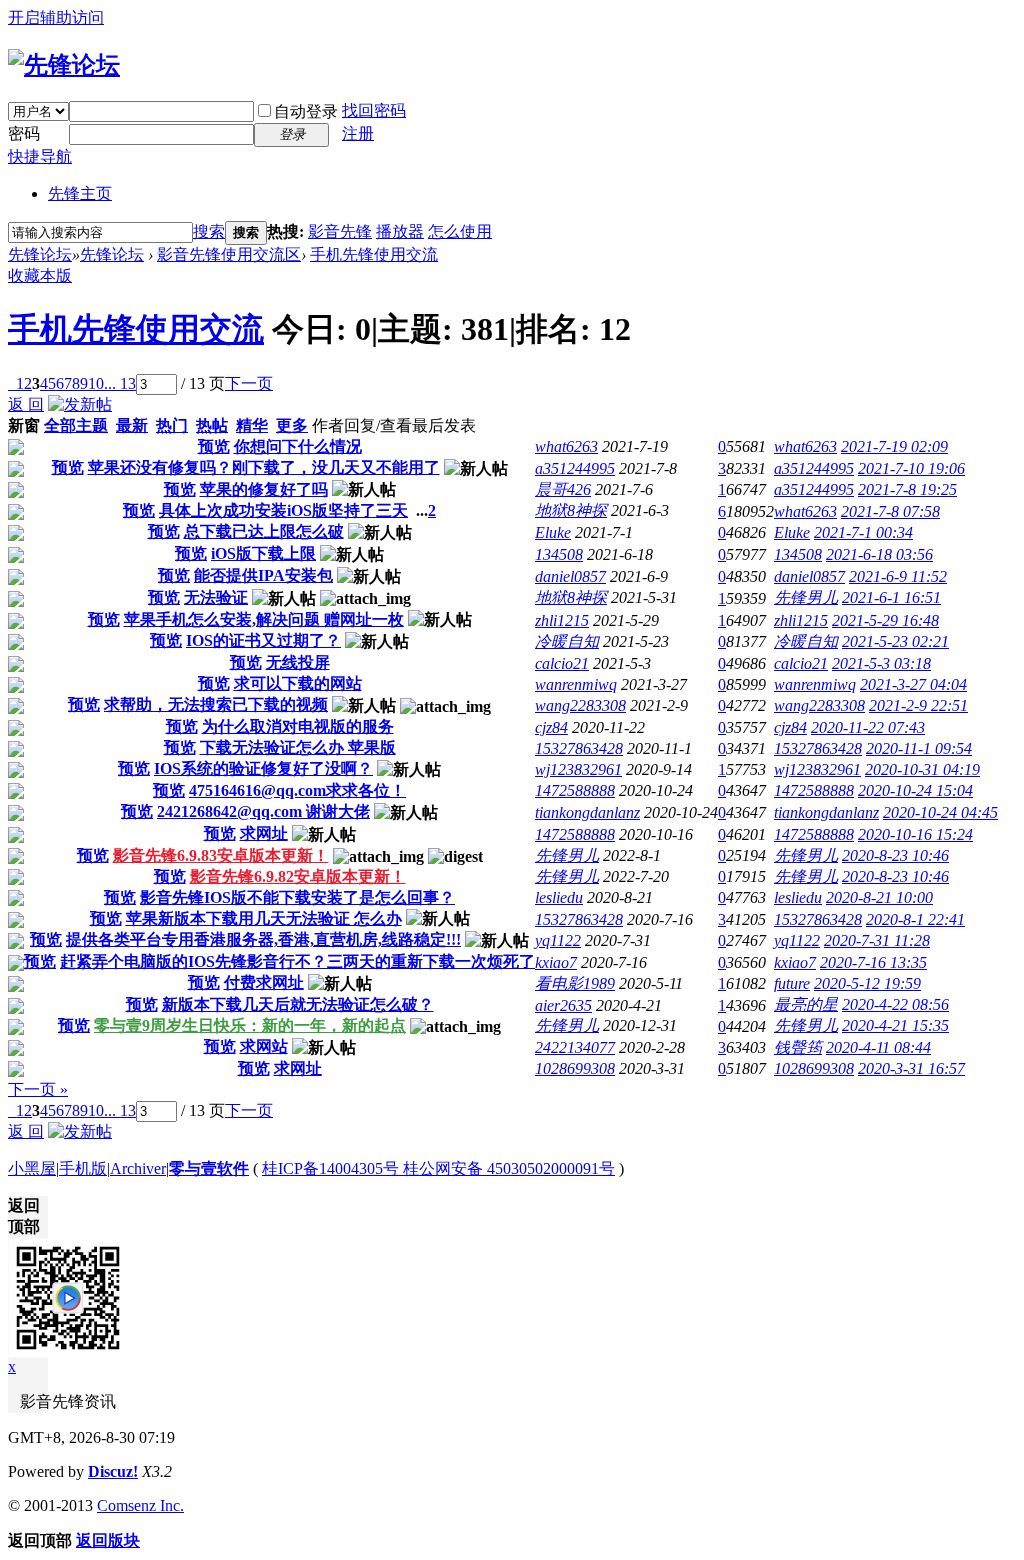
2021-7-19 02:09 (894, 446)
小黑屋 (32, 1168)
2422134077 (575, 1047)
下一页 (249, 383)
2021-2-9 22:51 (918, 705)
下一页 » (38, 1089)
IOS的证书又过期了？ (263, 640)
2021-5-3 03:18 (881, 663)
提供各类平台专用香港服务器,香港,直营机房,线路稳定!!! (263, 939)
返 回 (26, 404)
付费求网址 (264, 982)
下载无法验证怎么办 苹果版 (298, 747)
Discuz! (113, 1471)
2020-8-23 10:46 (895, 855)
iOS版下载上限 (263, 553)
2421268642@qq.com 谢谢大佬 (263, 811)
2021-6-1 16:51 (891, 597)
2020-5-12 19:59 (867, 983)
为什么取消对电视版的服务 (298, 726)
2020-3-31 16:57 (911, 1068)
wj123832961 (578, 769)
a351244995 (575, 468)
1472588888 (575, 790)
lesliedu (559, 897)
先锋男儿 (806, 597)
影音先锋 (340, 231)
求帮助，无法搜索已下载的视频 (216, 704)
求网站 (264, 1046)
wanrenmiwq (576, 684)
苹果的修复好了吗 (264, 489)
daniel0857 (570, 576)
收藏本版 (40, 275)
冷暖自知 (567, 641)
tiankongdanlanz (587, 812)
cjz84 (551, 727)
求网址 (264, 833)
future (792, 983)
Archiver (138, 1168)
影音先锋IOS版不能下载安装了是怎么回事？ (297, 897)
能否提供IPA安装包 (263, 575)
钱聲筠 (798, 1047)
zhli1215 (562, 620)
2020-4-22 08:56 (895, 1004)
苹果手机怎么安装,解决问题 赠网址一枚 (264, 619)
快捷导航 (40, 156)
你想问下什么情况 (298, 446)
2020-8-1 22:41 (915, 919)
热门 (172, 425)
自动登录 (306, 111)
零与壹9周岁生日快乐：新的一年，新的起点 (250, 1025)
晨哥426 (563, 489)
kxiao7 (556, 962)
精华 (252, 425)
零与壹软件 (209, 1168)
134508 (559, 554)
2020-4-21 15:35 (895, 1025)
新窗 (24, 425)
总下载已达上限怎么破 (264, 531)
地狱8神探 (571, 510)
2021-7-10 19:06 (911, 468)
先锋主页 (80, 193)
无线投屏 (298, 662)
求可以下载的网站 (298, 683)
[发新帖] (80, 404)
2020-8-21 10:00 (879, 897)
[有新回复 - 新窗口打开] (16, 449)
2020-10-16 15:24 (915, 834)
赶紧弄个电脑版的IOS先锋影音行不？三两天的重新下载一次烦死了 (297, 961)
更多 (292, 425)
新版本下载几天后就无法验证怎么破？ (298, 1004)
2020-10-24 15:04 (915, 790)
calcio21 (562, 663)
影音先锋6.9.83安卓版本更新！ (221, 855)
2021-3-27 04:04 (913, 684)
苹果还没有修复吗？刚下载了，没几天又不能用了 (264, 467)
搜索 (209, 231)
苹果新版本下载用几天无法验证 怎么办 (264, 918)
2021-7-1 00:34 (863, 532)
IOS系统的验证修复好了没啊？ (263, 768)
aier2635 (563, 1005)
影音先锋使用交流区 (229, 254)
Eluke (553, 532)
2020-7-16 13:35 (873, 962)
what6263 (566, 446)
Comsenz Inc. (140, 1505)
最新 (132, 425)
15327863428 (579, 748)
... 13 (120, 383)
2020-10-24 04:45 (940, 812)
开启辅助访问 (56, 17)
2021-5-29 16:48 (885, 620)
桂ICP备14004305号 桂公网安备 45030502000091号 (438, 1168)
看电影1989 (575, 983)
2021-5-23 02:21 (895, 641)
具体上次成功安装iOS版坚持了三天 (283, 510)
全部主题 (76, 425)
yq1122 (558, 940)
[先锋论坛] (64, 65)
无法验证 (216, 597)
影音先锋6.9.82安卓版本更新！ (298, 876)
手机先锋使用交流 (374, 254)
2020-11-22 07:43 (868, 727)
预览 (214, 446)
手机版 (83, 1168)
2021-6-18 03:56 (879, 554)
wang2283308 (580, 705)
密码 (24, 133)
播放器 (400, 231)
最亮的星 (806, 1004)
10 (96, 383)
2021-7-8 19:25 (907, 489)
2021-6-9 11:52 (898, 576)
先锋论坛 (40, 254)
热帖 (212, 425)
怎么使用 (460, 231)
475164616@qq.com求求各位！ (297, 790)
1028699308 (575, 1068)
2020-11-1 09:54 (919, 748)
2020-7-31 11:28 (877, 940)
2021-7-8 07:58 (890, 511)
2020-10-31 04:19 (922, 769)
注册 (358, 133)
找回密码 (374, 110)
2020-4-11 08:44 (878, 1047)
